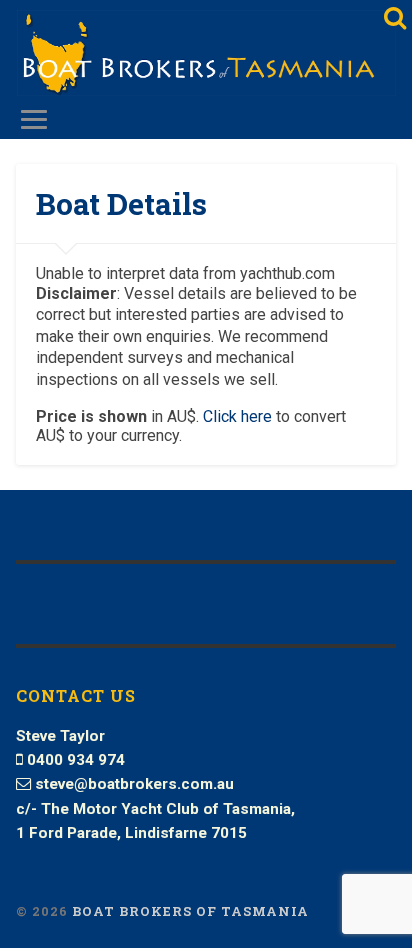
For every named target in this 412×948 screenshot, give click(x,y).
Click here (237, 416)
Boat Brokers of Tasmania (190, 911)
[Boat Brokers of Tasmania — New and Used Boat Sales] (205, 55)
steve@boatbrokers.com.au (134, 784)
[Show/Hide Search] (393, 19)
